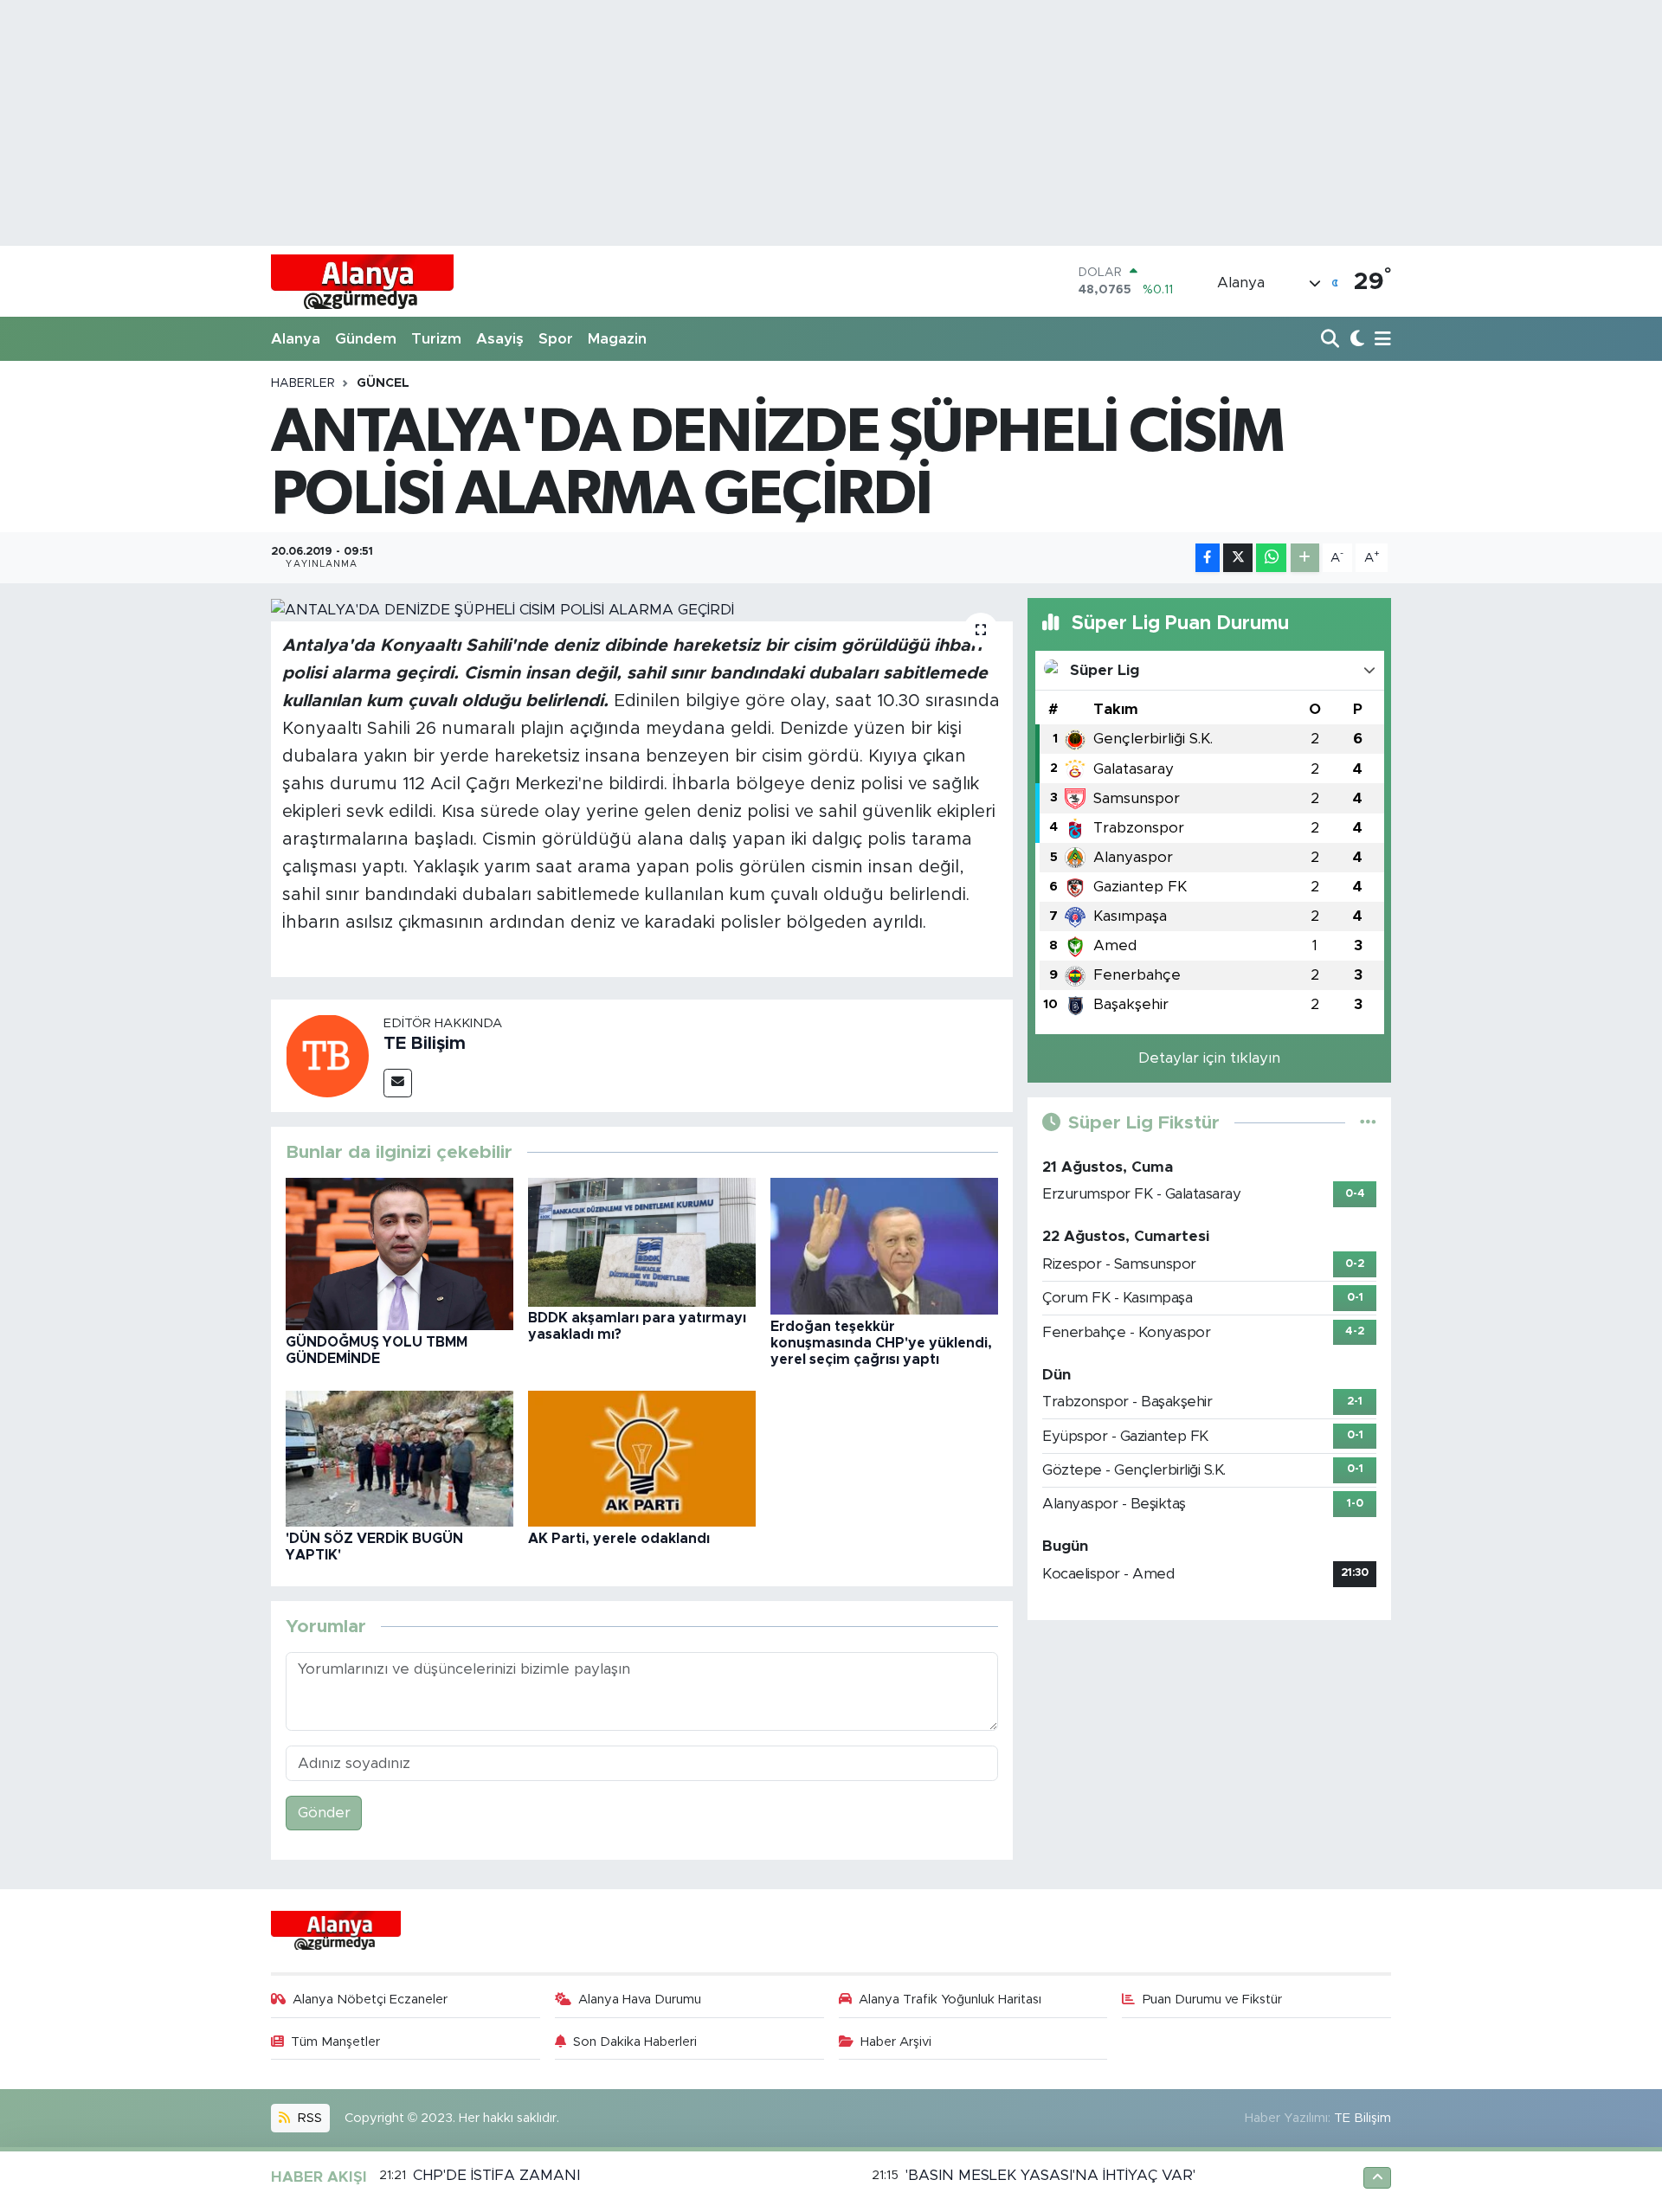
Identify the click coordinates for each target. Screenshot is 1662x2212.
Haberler (303, 383)
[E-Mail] (398, 1083)
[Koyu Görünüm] (1355, 340)
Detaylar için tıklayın (1209, 1058)
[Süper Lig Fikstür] (1368, 1123)
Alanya (296, 339)
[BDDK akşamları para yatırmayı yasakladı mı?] (642, 1241)
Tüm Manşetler (335, 2042)
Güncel (383, 383)
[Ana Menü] (1380, 340)
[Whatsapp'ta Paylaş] (1271, 558)
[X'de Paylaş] (1238, 558)
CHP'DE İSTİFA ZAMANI (496, 2175)
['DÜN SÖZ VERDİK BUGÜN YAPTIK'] (399, 1458)
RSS (308, 2118)
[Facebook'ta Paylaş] (1208, 558)
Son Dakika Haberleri (635, 2042)
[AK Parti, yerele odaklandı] (642, 1458)
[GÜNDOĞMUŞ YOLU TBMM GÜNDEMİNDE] (399, 1254)
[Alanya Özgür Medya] (362, 281)
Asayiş (500, 339)
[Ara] (1332, 340)
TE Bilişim (425, 1044)
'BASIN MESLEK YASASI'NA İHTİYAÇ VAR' (1050, 2175)
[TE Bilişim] (327, 1055)
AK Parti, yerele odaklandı (619, 1539)
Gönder (324, 1813)
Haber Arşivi (896, 2042)
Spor (556, 339)
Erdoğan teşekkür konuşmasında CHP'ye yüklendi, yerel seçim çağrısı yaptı (881, 1343)
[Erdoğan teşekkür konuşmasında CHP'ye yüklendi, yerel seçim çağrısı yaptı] (884, 1246)
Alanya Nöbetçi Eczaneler (370, 2000)
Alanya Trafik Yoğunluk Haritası (950, 2000)
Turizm (436, 339)
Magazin (617, 339)
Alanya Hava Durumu (640, 2000)
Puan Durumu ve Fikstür (1212, 2000)
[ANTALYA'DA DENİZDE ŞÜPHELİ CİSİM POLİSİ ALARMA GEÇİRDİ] (642, 609)
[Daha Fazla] (1305, 558)
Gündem (366, 339)
